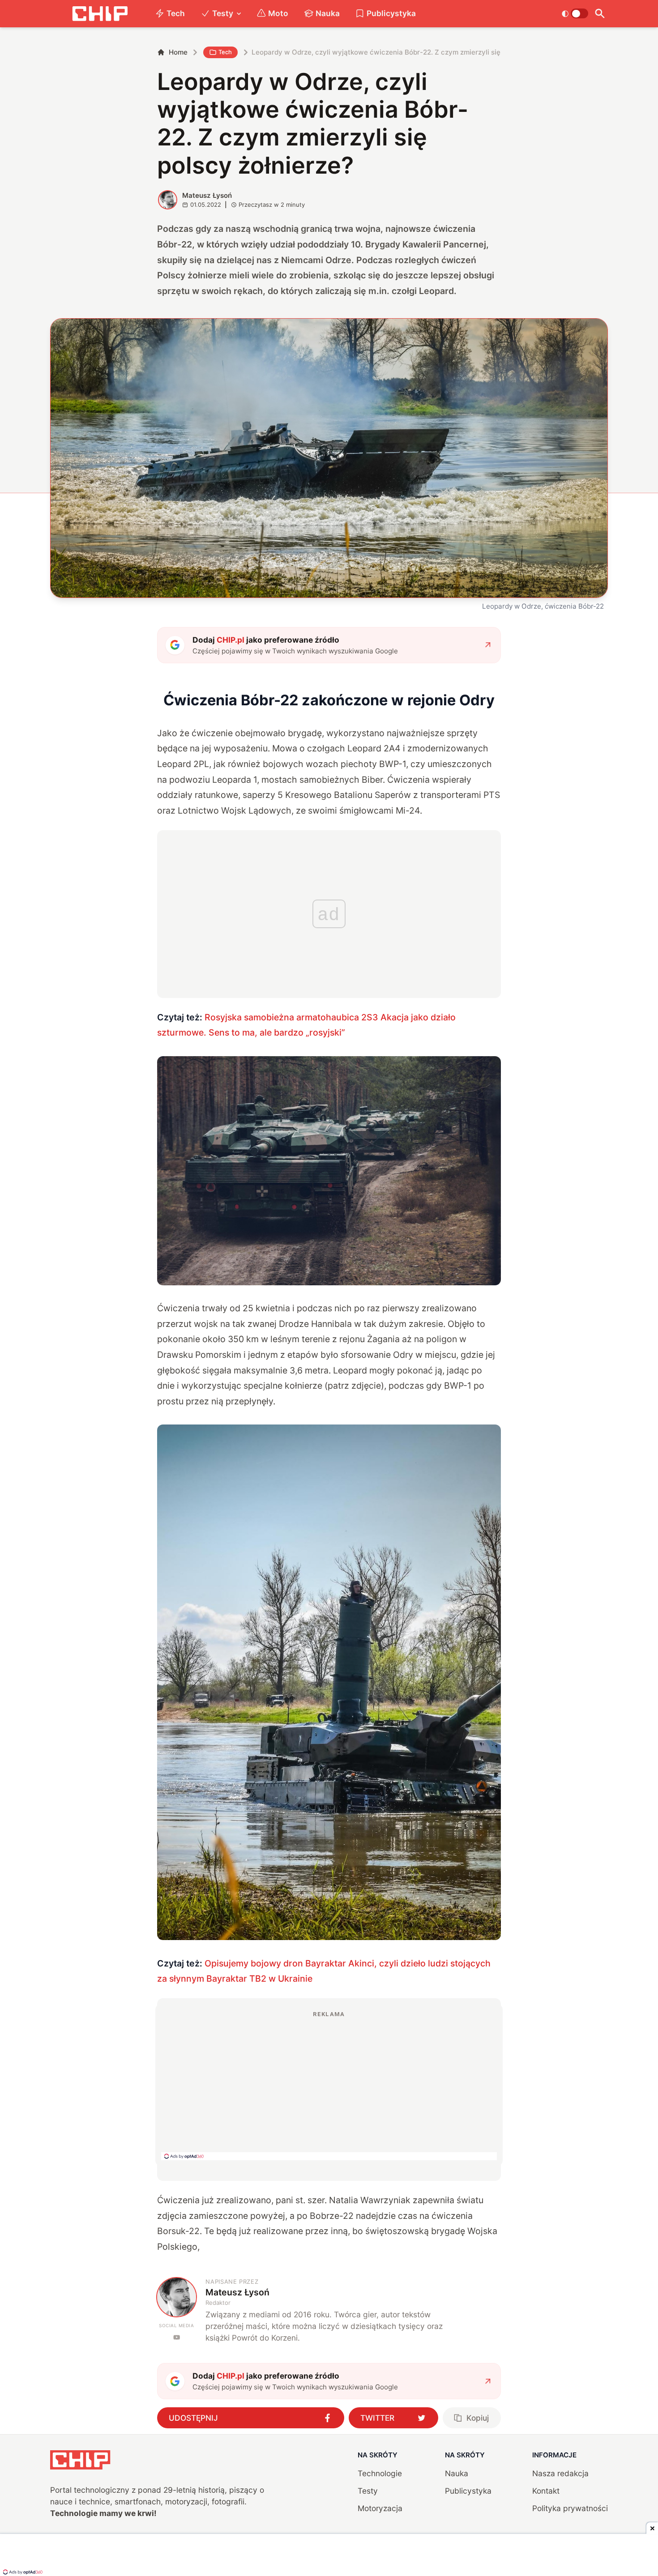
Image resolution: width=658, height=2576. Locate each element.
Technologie (380, 2473)
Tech (176, 13)
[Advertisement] (329, 2085)
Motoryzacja (380, 2508)
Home (178, 52)
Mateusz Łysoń (207, 195)
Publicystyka (391, 13)
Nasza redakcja (560, 2473)
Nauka (328, 13)
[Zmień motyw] (575, 13)
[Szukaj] (600, 14)
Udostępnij (193, 2418)
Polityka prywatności (570, 2508)
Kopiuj (478, 2418)
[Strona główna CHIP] (100, 14)
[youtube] (177, 2337)
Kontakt (546, 2491)
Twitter (377, 2418)
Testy (223, 13)
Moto (278, 13)
